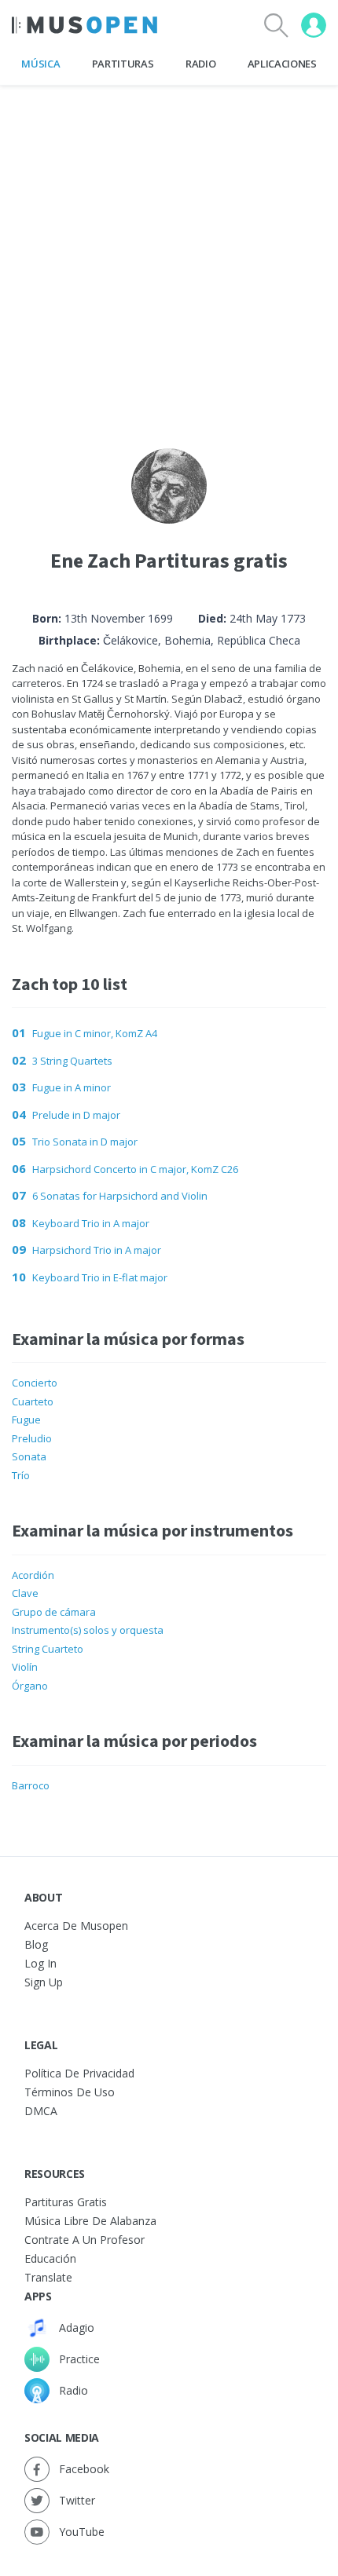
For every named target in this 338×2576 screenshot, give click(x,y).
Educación (50, 2258)
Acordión (33, 1575)
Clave (25, 1593)
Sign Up (44, 1982)
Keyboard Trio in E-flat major (100, 1277)
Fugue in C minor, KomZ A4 (95, 1033)
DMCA (41, 2111)
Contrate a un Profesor (84, 2240)
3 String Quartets (72, 1061)
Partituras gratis (66, 2202)
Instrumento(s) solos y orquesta (88, 1630)
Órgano (30, 1686)
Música (40, 64)
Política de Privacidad (79, 2073)
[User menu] (314, 25)
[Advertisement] (169, 254)
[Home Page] (84, 25)
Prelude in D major (76, 1115)
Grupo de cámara (54, 1612)
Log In (40, 1963)
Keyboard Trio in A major (91, 1223)
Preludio (32, 1438)
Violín (25, 1667)
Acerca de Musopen (76, 1926)
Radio (200, 64)
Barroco (31, 1785)
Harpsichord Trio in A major (97, 1250)
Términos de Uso (70, 2092)
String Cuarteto (48, 1649)
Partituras (123, 64)
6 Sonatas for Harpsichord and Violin (120, 1196)
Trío (21, 1475)
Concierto (35, 1383)
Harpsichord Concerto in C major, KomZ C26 (135, 1169)
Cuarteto (33, 1401)
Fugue (26, 1420)
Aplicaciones (282, 64)
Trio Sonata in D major (85, 1142)
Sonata (29, 1456)
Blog (36, 1944)
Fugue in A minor (72, 1087)
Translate (48, 2277)
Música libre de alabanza (90, 2221)
